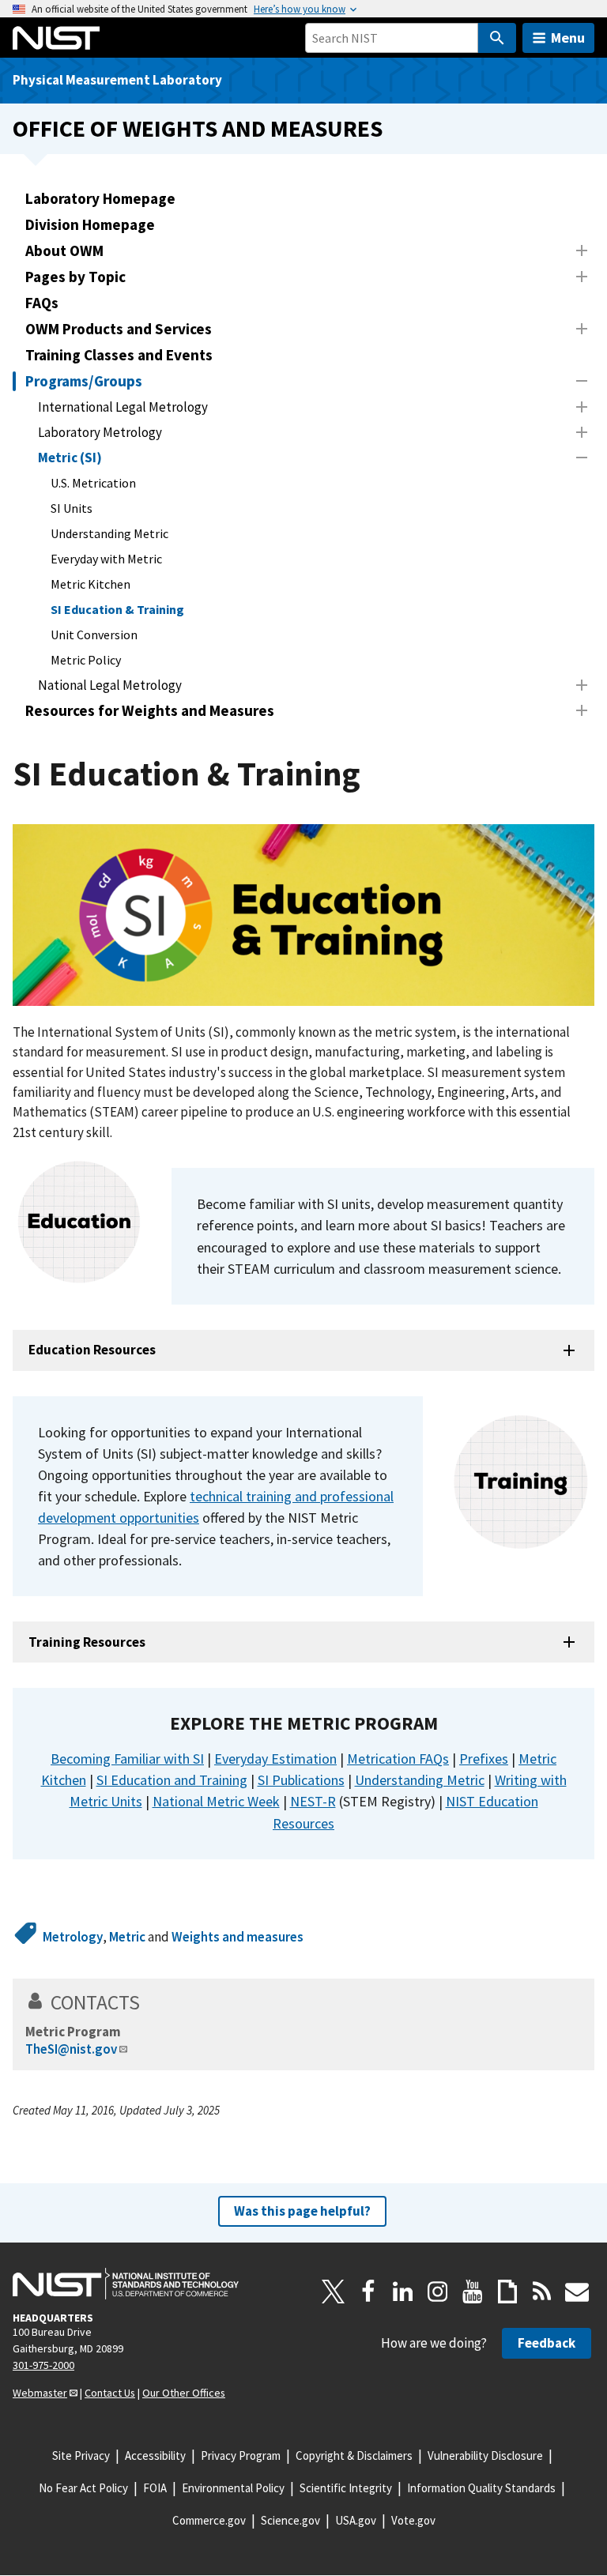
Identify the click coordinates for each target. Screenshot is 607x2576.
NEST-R (313, 1801)
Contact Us (110, 2393)
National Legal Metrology (110, 685)
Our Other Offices (184, 2393)
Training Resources (87, 1642)
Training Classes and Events (119, 355)
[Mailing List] (577, 2292)
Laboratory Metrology (100, 432)
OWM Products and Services (119, 329)
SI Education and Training (172, 1780)
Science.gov (290, 2520)
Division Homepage (90, 224)
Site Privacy (81, 2455)
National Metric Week (216, 1801)
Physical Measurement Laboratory (117, 80)
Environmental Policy (233, 2488)
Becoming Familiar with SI (127, 1759)
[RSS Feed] (542, 2292)
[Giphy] (507, 2292)
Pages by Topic (75, 277)
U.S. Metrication (93, 483)
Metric (127, 1937)
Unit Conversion (94, 635)
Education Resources (92, 1350)
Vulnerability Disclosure (485, 2455)
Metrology (73, 1937)
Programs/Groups (84, 381)
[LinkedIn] (403, 2292)
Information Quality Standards (481, 2488)
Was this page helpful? (302, 2211)
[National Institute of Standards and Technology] (126, 2284)
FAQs (42, 303)
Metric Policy (86, 660)
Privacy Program (241, 2455)
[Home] (56, 38)
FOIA (155, 2488)
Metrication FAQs (398, 1759)
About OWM (64, 250)
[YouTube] (473, 2292)
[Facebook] (368, 2292)
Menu (568, 38)
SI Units (72, 508)
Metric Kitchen (90, 584)
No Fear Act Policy (83, 2488)
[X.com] (334, 2292)
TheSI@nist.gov (71, 2049)
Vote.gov (413, 2520)
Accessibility (155, 2455)
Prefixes (484, 1759)
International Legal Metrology (123, 407)
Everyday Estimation (275, 1759)
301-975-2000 (43, 2365)
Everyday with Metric (106, 559)
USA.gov (356, 2520)
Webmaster (40, 2393)
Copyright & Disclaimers (354, 2455)
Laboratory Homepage (100, 198)
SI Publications (301, 1780)
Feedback (547, 2343)
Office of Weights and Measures (198, 128)
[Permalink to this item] (448, 1723)
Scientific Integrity (346, 2488)
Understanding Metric (109, 533)
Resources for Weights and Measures (150, 710)
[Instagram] (438, 2292)
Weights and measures (238, 1937)
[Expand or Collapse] (582, 250)
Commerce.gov (209, 2520)
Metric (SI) (70, 458)
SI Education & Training (117, 609)
